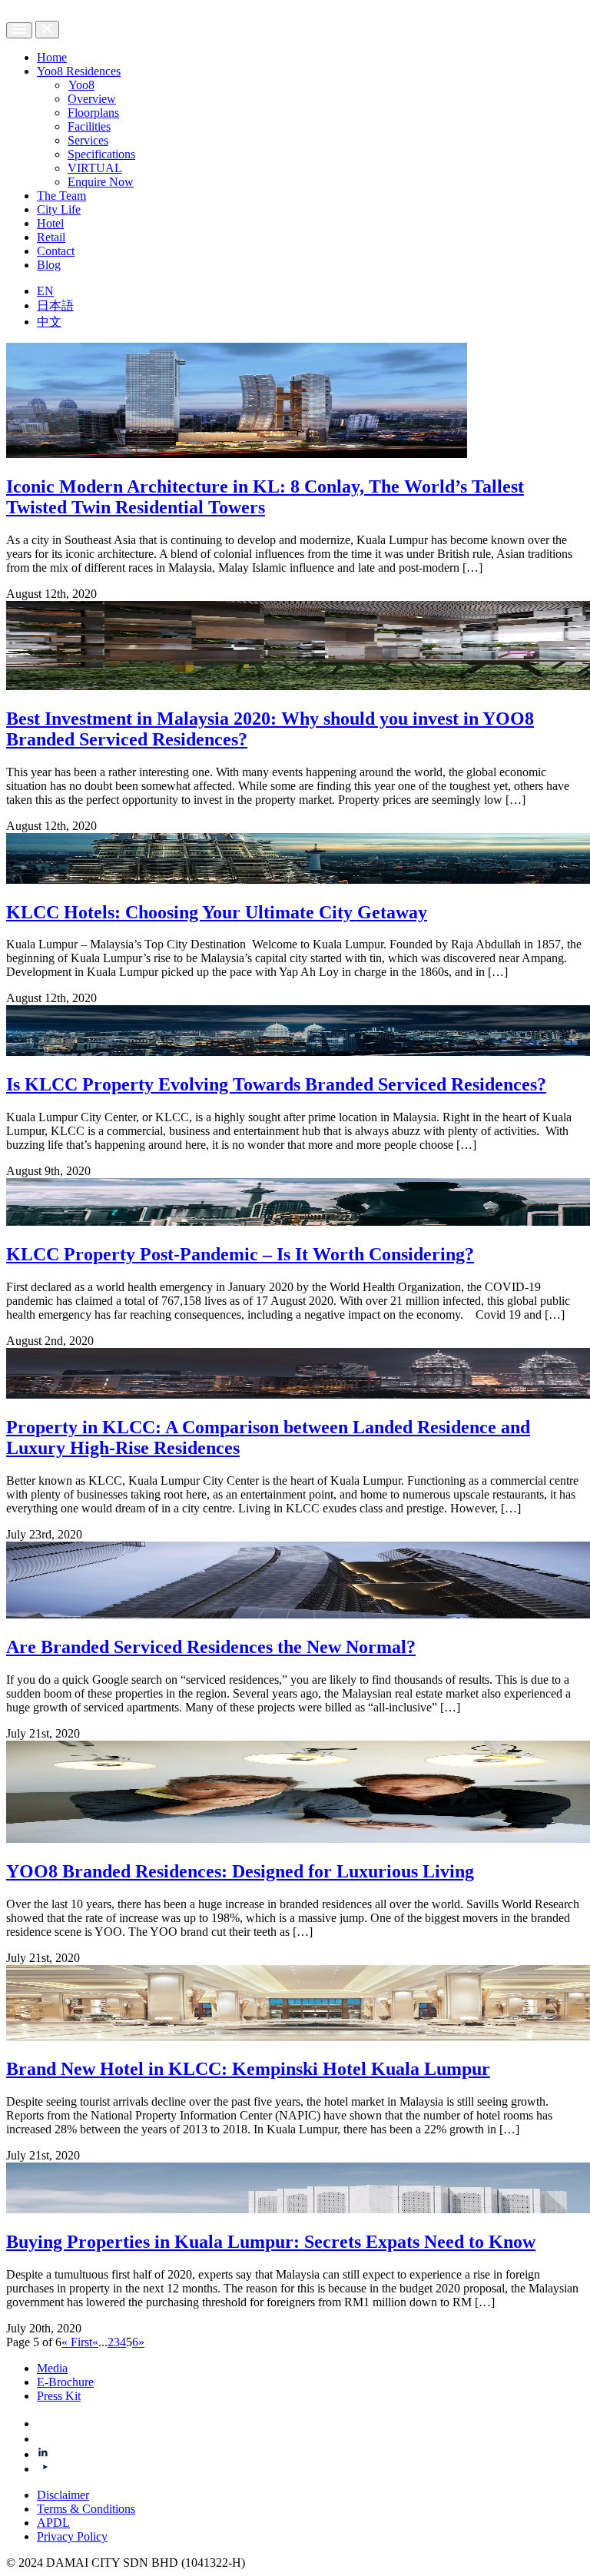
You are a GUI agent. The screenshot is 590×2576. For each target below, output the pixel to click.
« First (77, 2342)
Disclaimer (63, 2495)
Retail (51, 237)
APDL (53, 2523)
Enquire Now (101, 182)
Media (52, 2368)
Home (52, 57)
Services (88, 140)
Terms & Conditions (86, 2509)
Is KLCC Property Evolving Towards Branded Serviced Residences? (276, 1084)
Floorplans (93, 113)
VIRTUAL (95, 168)
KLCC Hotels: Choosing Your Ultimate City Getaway (217, 912)
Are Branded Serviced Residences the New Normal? (211, 1647)
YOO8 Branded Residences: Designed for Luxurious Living (240, 1871)
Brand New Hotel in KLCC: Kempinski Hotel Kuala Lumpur (248, 2069)
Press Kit (59, 2396)
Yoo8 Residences (79, 71)
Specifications (101, 154)
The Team (61, 196)
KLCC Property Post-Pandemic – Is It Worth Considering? (240, 1254)
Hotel (50, 223)
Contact (56, 251)
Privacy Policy (72, 2536)
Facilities (89, 126)
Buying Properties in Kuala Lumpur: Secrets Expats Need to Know (271, 2242)
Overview (92, 99)
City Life (59, 209)
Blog (49, 265)
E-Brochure (65, 2382)
